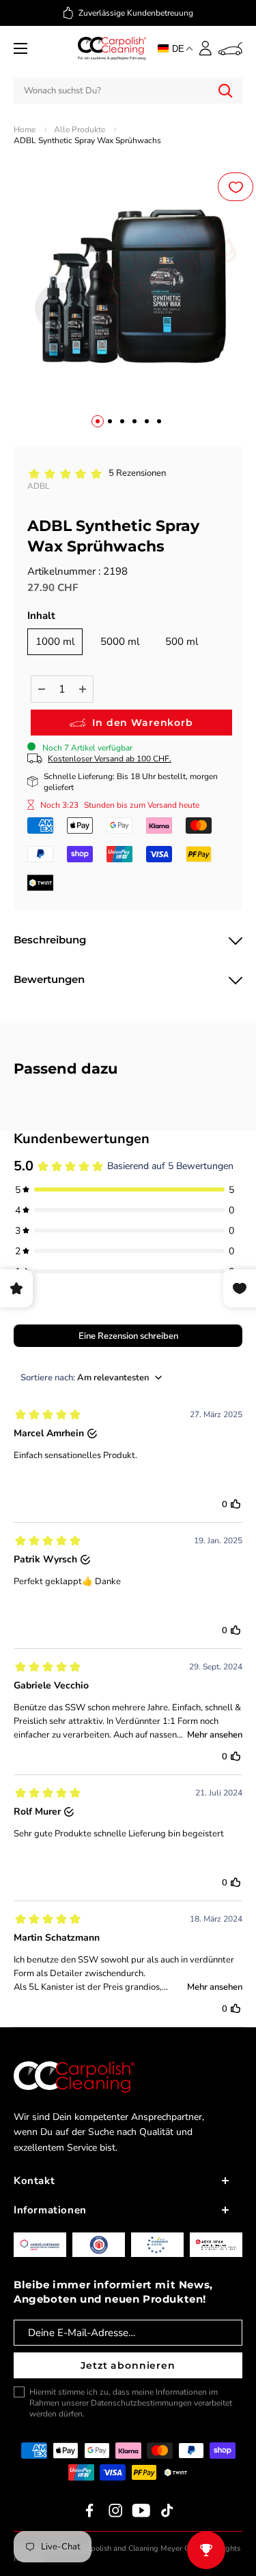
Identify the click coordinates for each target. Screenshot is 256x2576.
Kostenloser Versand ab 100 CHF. (110, 759)
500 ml (182, 641)
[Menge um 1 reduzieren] (42, 689)
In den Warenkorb (142, 723)
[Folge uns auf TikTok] (167, 2511)
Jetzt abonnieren (128, 2365)
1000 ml (55, 641)
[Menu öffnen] (20, 48)
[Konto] (205, 48)
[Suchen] (225, 91)
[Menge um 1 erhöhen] (83, 689)
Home (25, 130)
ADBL (39, 486)
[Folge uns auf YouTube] (141, 2511)
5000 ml (120, 641)
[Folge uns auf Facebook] (89, 2511)
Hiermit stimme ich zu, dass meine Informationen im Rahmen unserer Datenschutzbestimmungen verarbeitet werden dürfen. (131, 2403)
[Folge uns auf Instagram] (115, 2511)
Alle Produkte (80, 130)
